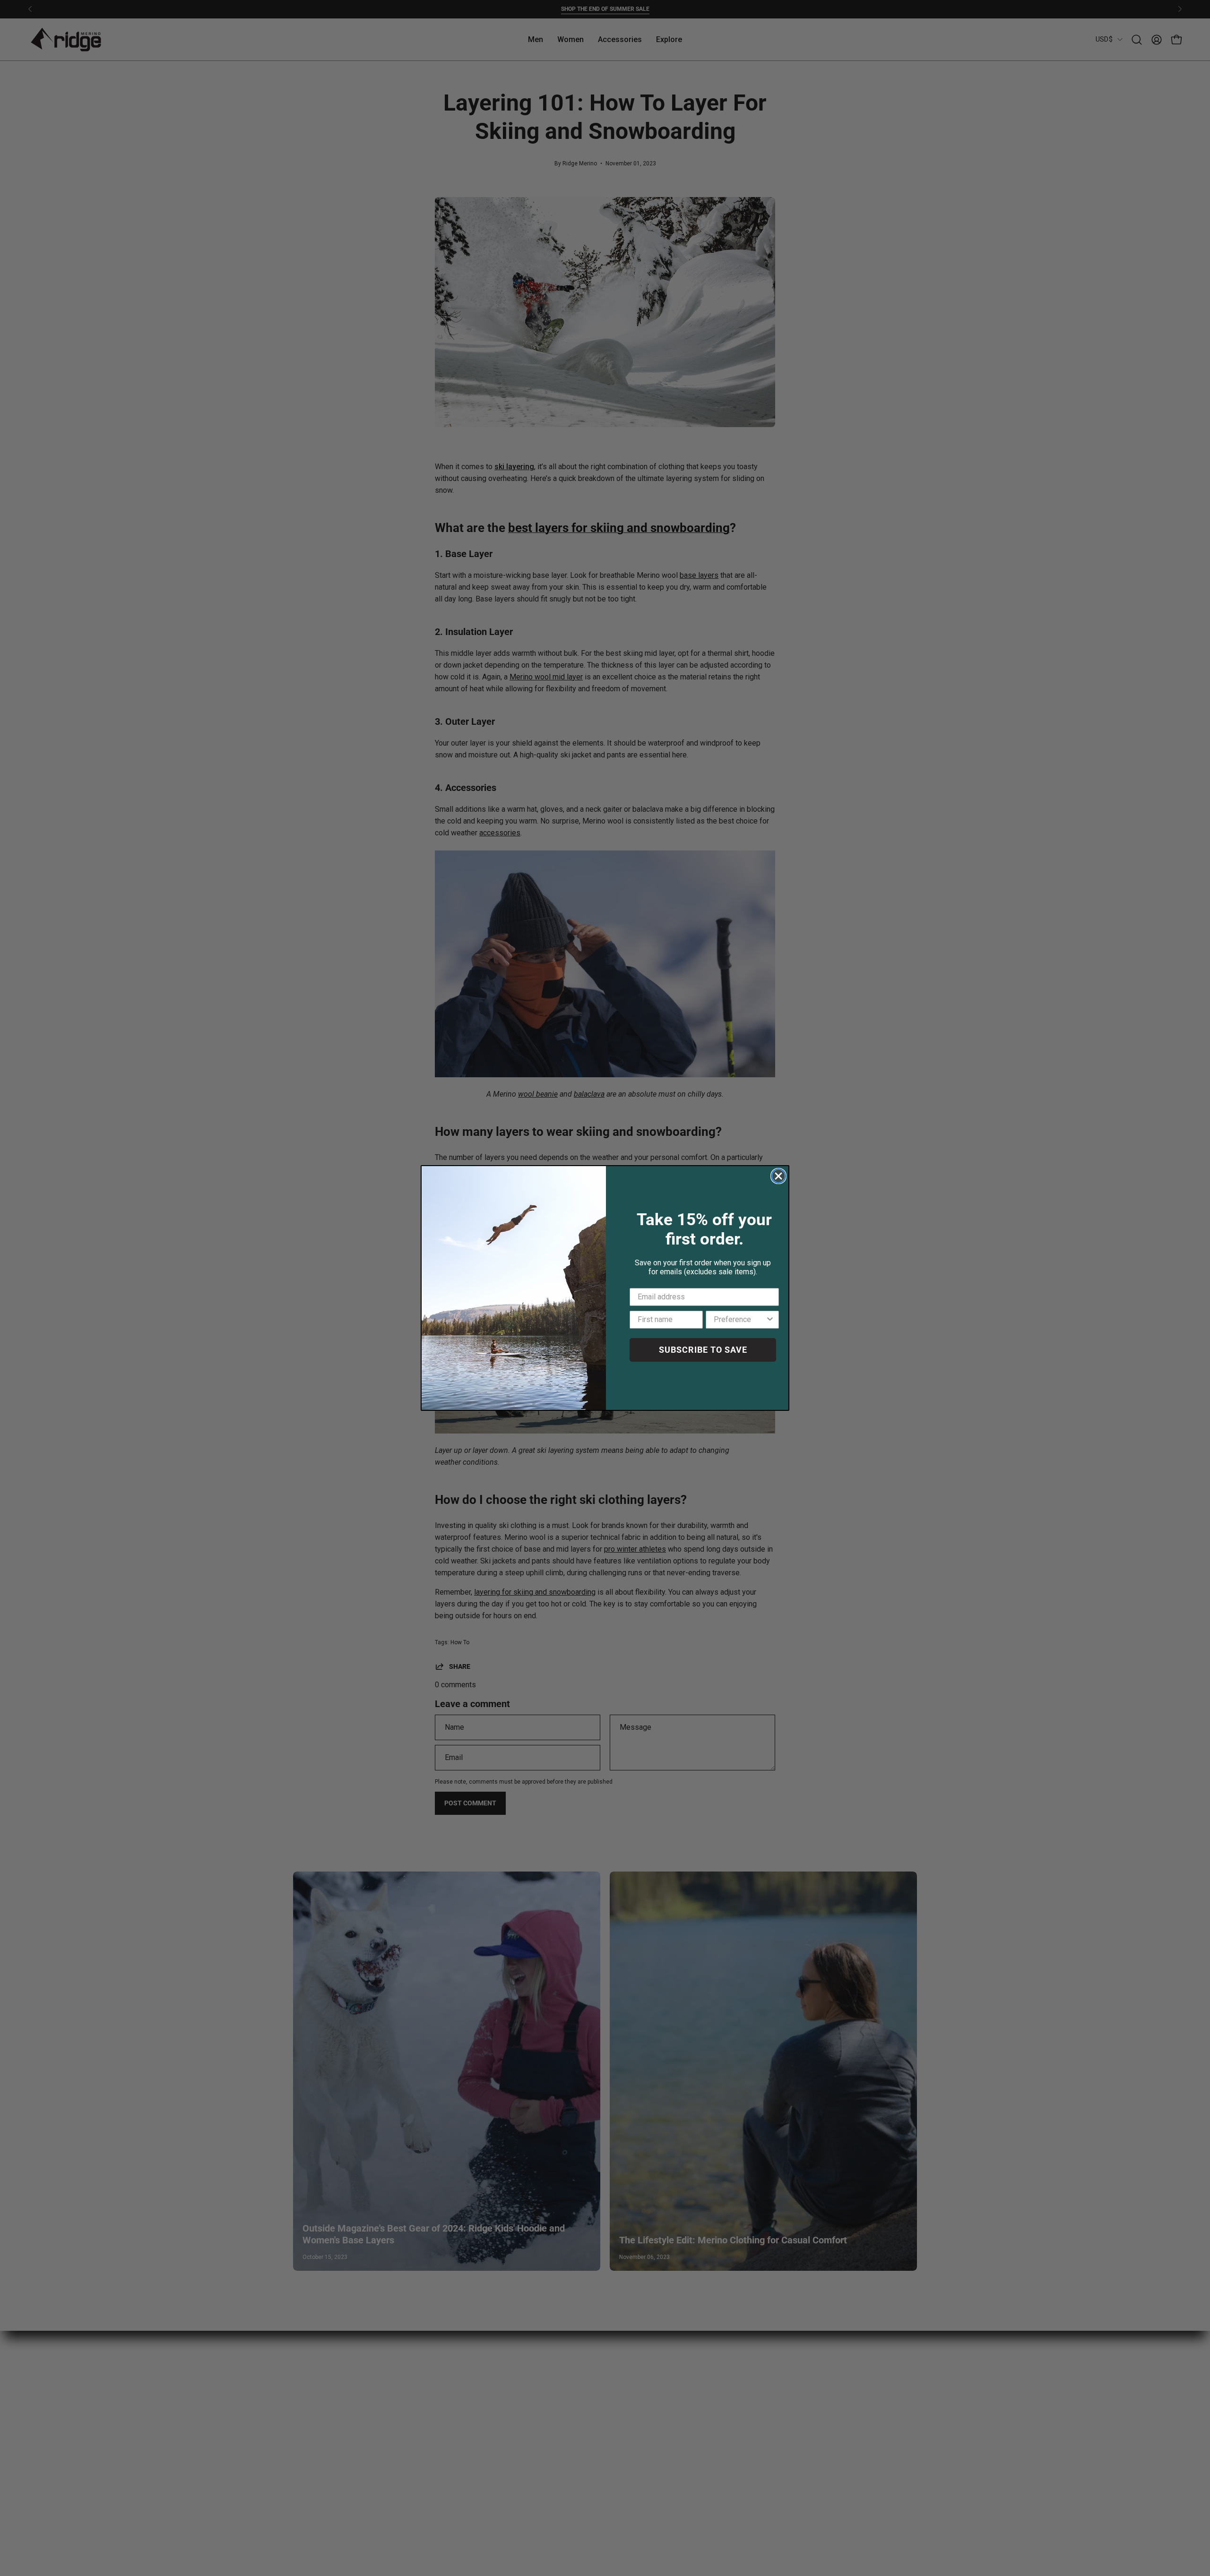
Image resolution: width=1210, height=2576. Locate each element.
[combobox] (739, 1320)
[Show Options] (770, 1320)
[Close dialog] (778, 1176)
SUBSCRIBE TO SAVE (703, 1350)
